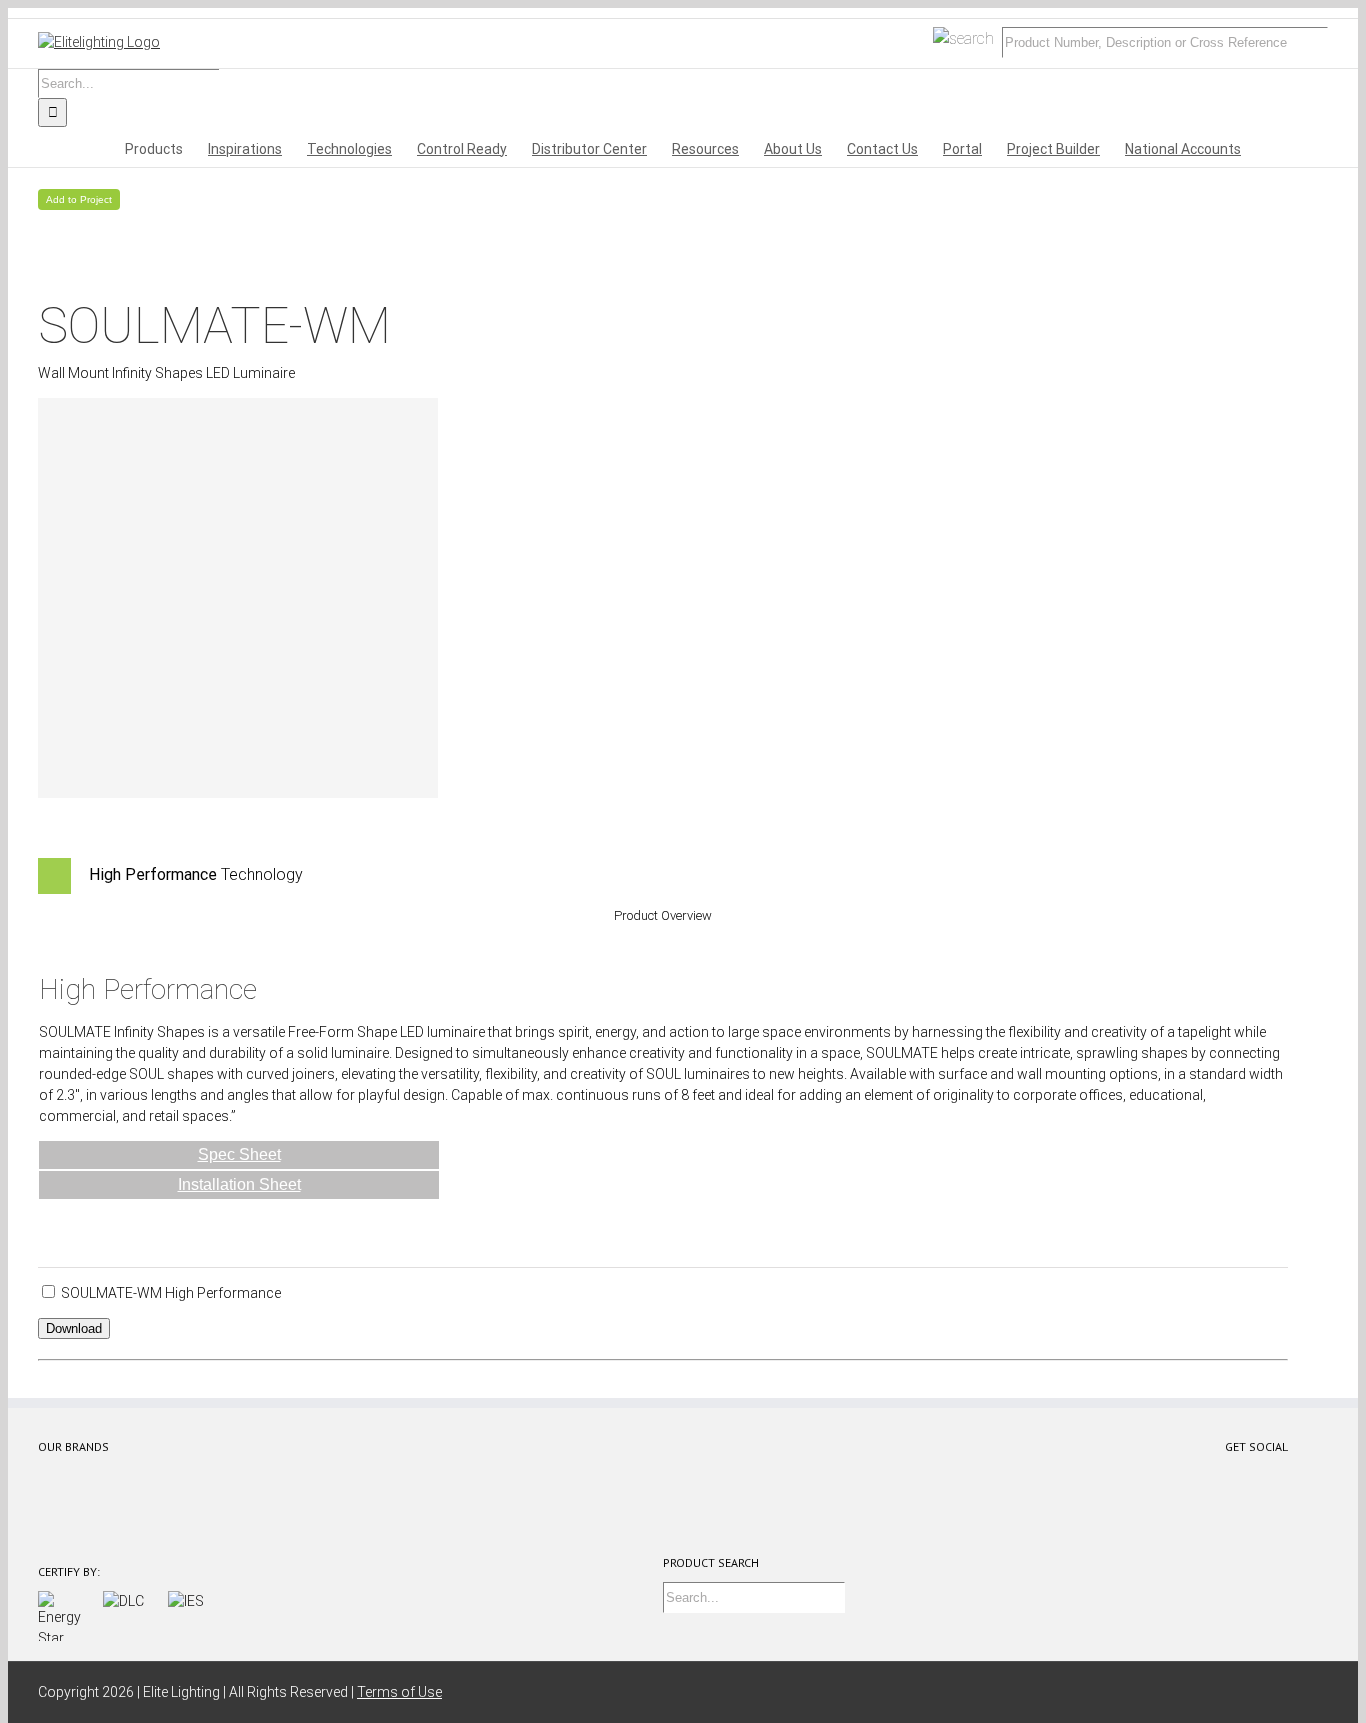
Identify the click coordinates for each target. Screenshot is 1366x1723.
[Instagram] (1245, 1478)
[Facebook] (1146, 1478)
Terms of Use (399, 1692)
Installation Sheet (239, 1184)
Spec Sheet (239, 1154)
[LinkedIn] (1278, 1478)
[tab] (663, 876)
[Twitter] (1179, 1478)
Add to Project (79, 199)
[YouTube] (1212, 1478)
